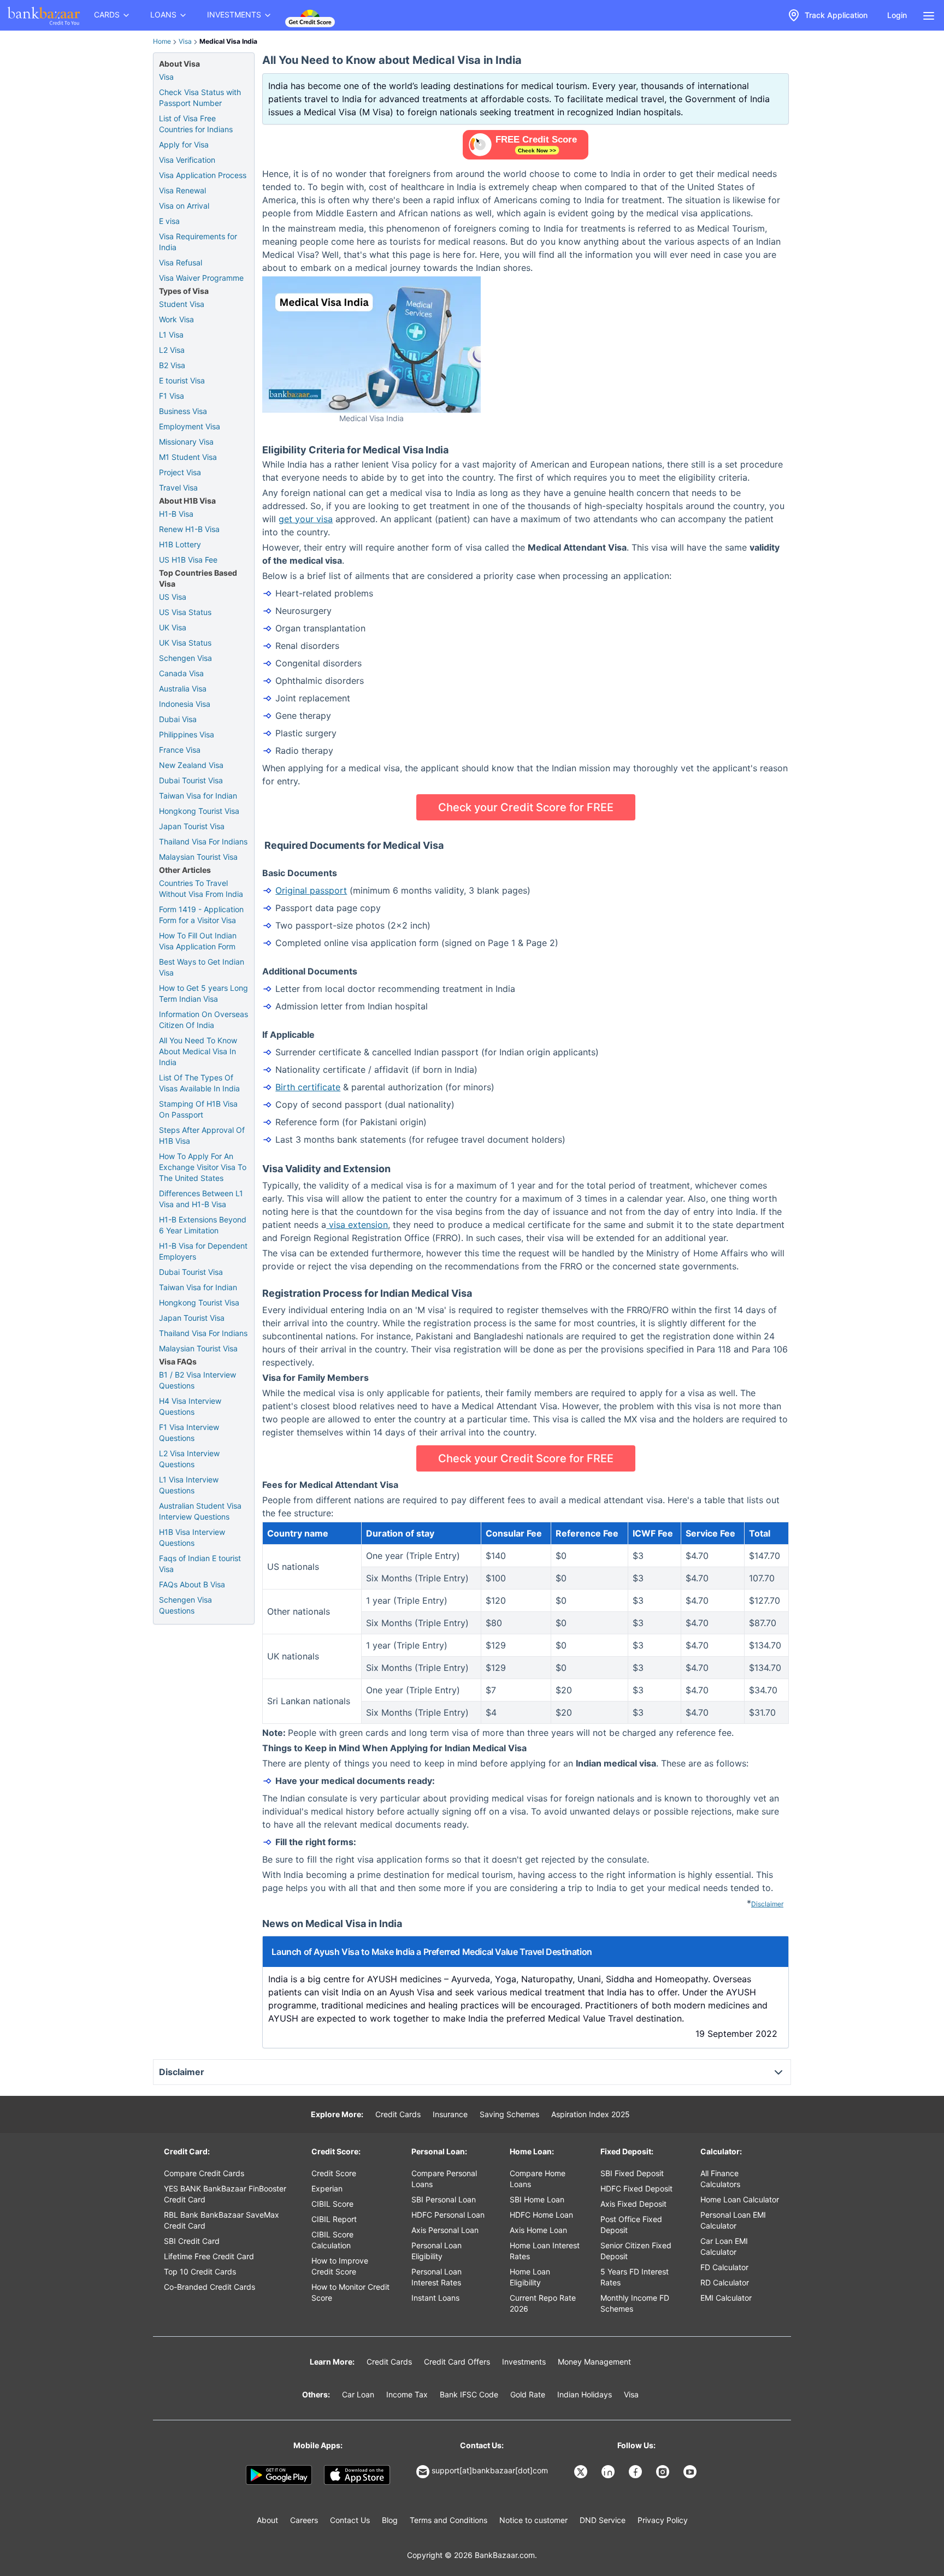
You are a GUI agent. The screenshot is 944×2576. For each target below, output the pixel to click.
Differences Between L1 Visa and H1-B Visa (201, 1199)
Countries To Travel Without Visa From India (201, 888)
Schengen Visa (185, 658)
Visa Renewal (182, 190)
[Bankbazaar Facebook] (636, 2472)
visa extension (357, 1225)
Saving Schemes (509, 2114)
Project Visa (180, 472)
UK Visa (173, 627)
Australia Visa (183, 689)
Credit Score (334, 2173)
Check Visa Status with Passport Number (200, 98)
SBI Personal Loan (444, 2199)
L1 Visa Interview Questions (189, 1485)
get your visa (306, 519)
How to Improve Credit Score (340, 2266)
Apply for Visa (184, 144)
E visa (169, 221)
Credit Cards (398, 2114)
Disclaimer (767, 1904)
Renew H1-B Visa (189, 529)
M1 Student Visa (188, 457)
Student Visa (182, 304)
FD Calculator (724, 2267)
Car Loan (358, 2394)
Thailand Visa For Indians (203, 841)
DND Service (603, 2520)
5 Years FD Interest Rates (635, 2277)
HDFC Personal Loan (448, 2215)
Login (897, 15)
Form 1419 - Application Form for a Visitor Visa (201, 915)
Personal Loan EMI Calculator (733, 2220)
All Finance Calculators (720, 2179)
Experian (327, 2188)
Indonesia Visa (185, 704)
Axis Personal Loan (445, 2230)
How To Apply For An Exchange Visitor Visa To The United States (203, 1167)
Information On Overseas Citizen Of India (203, 1020)
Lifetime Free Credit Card (209, 2256)
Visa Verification (187, 160)
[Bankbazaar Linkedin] (609, 2472)
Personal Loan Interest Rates (436, 2277)
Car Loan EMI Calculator (724, 2246)
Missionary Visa (186, 442)
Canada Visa (181, 673)
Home (162, 41)
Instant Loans (435, 2298)
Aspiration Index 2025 (591, 2114)
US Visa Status (185, 612)
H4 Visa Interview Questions (190, 1406)
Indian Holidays (585, 2394)
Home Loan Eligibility (530, 2277)
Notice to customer (533, 2520)
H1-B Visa (176, 514)
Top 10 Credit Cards (200, 2271)
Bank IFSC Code (469, 2394)
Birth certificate (308, 1087)
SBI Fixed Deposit (632, 2173)
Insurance (450, 2114)
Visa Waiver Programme (201, 278)
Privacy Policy (663, 2520)
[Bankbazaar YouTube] (691, 2472)
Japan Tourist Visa (192, 826)
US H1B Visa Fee (188, 560)
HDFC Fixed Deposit (636, 2188)
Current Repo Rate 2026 (543, 2303)
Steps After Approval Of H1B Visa (202, 1135)
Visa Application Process (203, 175)
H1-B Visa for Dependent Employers (203, 1251)
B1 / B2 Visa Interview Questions (197, 1380)
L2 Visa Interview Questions (189, 1459)
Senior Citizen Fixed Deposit (636, 2251)
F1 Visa (172, 396)
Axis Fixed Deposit (633, 2204)
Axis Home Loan (538, 2230)
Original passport (311, 890)
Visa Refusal (181, 262)
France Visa (180, 750)
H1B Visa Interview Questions (192, 1537)
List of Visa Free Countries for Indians (196, 124)
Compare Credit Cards (204, 2173)
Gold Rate (528, 2394)
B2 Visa (172, 365)
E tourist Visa (182, 380)
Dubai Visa (178, 719)
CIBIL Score (332, 2204)
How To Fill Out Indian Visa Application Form (198, 941)
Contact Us (350, 2520)
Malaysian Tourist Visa (198, 857)
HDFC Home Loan (541, 2215)
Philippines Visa (187, 734)
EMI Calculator (726, 2298)
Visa (185, 41)
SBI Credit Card (192, 2241)
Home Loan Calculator (740, 2199)
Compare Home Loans (538, 2179)
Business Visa (183, 411)
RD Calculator (725, 2282)
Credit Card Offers (457, 2362)
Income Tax (407, 2394)
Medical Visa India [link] (228, 41)
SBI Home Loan (537, 2199)
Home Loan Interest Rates (545, 2251)
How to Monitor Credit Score (350, 2292)
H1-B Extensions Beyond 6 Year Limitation (203, 1225)
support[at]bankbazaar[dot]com (490, 2470)
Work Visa (176, 319)
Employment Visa (190, 426)
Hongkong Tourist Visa (199, 811)
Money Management (594, 2362)
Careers (304, 2520)
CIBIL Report (334, 2219)
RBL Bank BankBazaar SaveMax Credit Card (222, 2220)
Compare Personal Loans (444, 2179)
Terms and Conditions (449, 2520)
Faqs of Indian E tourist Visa (200, 1564)
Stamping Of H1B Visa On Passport (198, 1109)
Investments (524, 2362)
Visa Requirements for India (198, 242)
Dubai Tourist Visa (191, 780)
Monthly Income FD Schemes (635, 2303)
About (267, 2520)
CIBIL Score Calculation (332, 2240)
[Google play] (279, 2475)
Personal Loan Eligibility (436, 2251)
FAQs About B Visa (192, 1584)
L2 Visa (172, 350)
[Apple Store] (357, 2475)
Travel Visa (178, 488)
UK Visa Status (185, 643)
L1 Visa (171, 335)
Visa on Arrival (184, 206)
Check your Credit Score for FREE (526, 807)
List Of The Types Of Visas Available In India (199, 1083)
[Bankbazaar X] (582, 2472)
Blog (390, 2520)
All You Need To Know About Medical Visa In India (198, 1051)
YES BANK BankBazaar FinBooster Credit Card (225, 2194)
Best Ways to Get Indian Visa (202, 967)
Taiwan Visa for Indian (198, 796)
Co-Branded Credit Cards (210, 2287)
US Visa (173, 597)
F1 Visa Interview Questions (189, 1432)
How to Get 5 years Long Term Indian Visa (203, 993)
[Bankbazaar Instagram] (664, 2472)
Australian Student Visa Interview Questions (200, 1511)
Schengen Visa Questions (185, 1605)
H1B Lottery (180, 544)
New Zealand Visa (191, 765)
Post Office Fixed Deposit (631, 2225)
